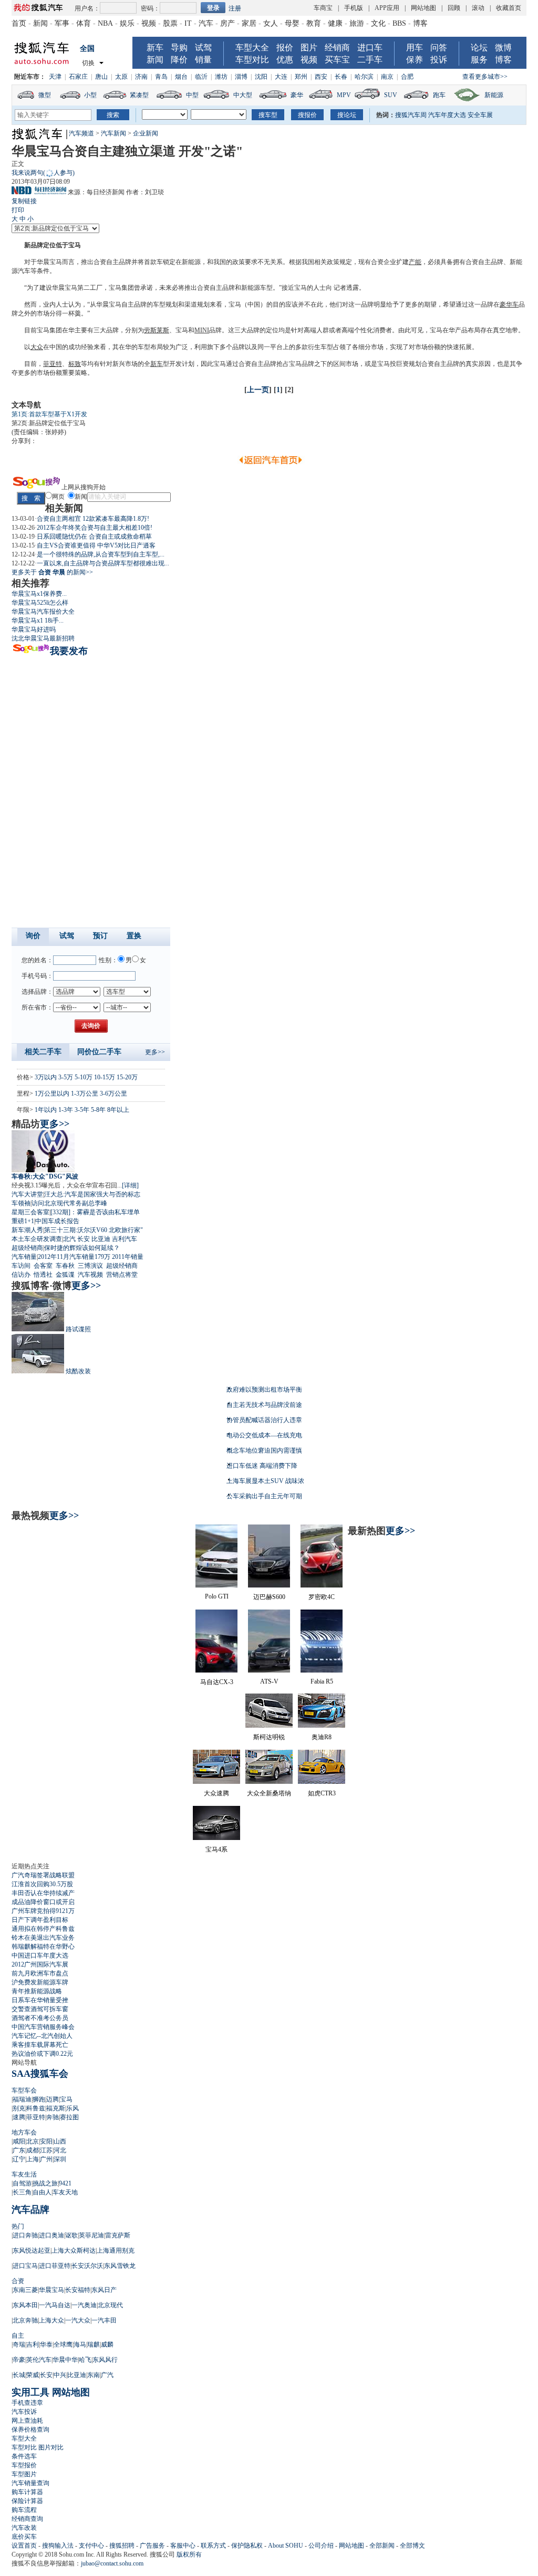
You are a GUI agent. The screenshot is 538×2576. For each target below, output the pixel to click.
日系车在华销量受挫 (40, 2000)
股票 (170, 23)
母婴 (292, 23)
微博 (503, 48)
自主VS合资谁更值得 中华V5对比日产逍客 (96, 545)
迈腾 (53, 2099)
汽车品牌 (30, 2210)
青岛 (161, 77)
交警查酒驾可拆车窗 (40, 2009)
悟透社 (43, 1275)
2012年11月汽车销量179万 (74, 1257)
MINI (202, 330)
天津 (55, 77)
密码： (150, 8)
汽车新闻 (113, 133)
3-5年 (82, 1110)
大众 (37, 347)
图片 (309, 48)
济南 (141, 77)
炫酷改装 (78, 1371)
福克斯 (56, 2108)
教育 (314, 23)
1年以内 (46, 1110)
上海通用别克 (116, 2251)
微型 (45, 95)
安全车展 (480, 115)
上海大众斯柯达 (74, 2251)
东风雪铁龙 (120, 2266)
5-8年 (98, 1110)
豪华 (297, 95)
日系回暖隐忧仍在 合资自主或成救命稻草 (94, 537)
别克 (19, 2108)
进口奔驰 (25, 2235)
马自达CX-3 (217, 1682)
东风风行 (105, 2360)
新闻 (40, 23)
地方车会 (24, 2132)
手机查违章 (27, 2403)
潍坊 (221, 77)
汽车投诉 (24, 2412)
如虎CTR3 (322, 1793)
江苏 (46, 2150)
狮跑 (39, 2099)
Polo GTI (217, 1596)
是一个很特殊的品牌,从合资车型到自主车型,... (101, 554)
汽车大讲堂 (27, 1194)
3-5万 (66, 1077)
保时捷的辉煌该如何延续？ (82, 1248)
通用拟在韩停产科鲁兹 (43, 1929)
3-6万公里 (113, 1094)
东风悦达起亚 (32, 2251)
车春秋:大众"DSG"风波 (45, 1176)
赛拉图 (69, 2117)
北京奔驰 (25, 2320)
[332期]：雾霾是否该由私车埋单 (95, 1212)
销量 (203, 60)
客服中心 (183, 2546)
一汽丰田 (104, 2320)
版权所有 (189, 2554)
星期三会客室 (30, 1212)
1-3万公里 (85, 1094)
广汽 (107, 2375)
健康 (335, 23)
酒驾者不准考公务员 (40, 2018)
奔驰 (53, 2117)
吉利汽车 (125, 1239)
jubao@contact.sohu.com (112, 2563)
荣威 (33, 2375)
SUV (391, 95)
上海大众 (51, 2320)
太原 (121, 77)
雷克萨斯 (118, 2235)
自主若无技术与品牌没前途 (264, 1405)
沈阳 (261, 77)
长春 (341, 77)
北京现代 (110, 2305)
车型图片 (24, 2474)
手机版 (354, 8)
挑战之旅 (45, 2183)
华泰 (46, 2344)
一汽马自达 (55, 2305)
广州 (46, 2159)
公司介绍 (321, 2546)
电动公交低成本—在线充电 (264, 1435)
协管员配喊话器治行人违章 (264, 1420)
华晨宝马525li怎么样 (40, 603)
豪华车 (509, 304)
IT (188, 23)
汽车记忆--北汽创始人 (42, 2036)
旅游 (357, 23)
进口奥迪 (51, 2235)
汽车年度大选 (447, 115)
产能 (415, 262)
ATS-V (269, 1681)
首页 (19, 23)
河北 (60, 2150)
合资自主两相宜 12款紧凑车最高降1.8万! (93, 519)
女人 (271, 23)
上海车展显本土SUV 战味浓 (265, 1481)
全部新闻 (382, 2546)
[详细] (130, 1185)
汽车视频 (90, 1275)
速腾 (19, 2117)
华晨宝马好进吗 (34, 629)
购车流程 (24, 2510)
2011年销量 (128, 1257)
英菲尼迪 (91, 2235)
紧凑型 (139, 95)
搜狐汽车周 (411, 115)
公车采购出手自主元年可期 (264, 1496)
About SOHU (286, 2546)
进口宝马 (25, 2266)
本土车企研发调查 (37, 1239)
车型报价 (24, 2465)
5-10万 (84, 1077)
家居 (249, 23)
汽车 (206, 23)
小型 (90, 95)
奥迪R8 (322, 1737)
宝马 (75, 245)
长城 (19, 2375)
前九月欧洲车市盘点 (40, 1973)
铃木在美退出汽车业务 (43, 1938)
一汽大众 (78, 2320)
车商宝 (323, 8)
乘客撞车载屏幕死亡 (40, 2045)
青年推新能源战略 (37, 1991)
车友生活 (24, 2174)
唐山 (101, 77)
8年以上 (118, 1110)
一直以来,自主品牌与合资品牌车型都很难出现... (103, 563)
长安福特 (78, 2290)
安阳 (46, 2141)
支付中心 (91, 2546)
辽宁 (19, 2159)
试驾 (203, 48)
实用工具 (30, 2392)
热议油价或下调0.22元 (42, 2054)
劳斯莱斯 (157, 330)
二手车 (370, 60)
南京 (387, 77)
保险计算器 (27, 2501)
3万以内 (46, 1077)
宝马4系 (216, 1849)
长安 (84, 1239)
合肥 (407, 77)
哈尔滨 (364, 77)
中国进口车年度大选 (40, 1955)
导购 (179, 48)
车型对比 (252, 60)
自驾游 (22, 2183)
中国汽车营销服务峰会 (43, 2027)
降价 (179, 60)
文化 (378, 23)
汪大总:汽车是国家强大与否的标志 (92, 1194)
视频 (149, 23)
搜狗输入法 (58, 2546)
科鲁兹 (36, 2108)
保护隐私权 (247, 2546)
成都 (33, 2150)
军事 (62, 23)
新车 (155, 48)
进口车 (370, 48)
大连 (281, 77)
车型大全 (252, 48)
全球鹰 (63, 2344)
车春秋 (65, 1266)
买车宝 (337, 60)
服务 (479, 60)
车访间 (21, 1266)
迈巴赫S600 (269, 1597)
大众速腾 (216, 1793)
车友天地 (65, 2192)
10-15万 (105, 1077)
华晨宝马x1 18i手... (38, 621)
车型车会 (24, 2090)
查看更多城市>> (485, 77)
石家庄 (78, 77)
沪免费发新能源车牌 (40, 1982)
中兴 (60, 2375)
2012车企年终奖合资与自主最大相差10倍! (95, 528)
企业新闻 (146, 133)
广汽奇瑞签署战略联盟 (43, 1875)
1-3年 (66, 1110)
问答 (439, 48)
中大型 (243, 95)
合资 (18, 2281)
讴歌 (71, 2235)
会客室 (43, 1266)
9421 (65, 2183)
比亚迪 (101, 1239)
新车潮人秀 (27, 1230)
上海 (33, 2159)
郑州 (301, 77)
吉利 (33, 2344)
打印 (18, 210)
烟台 (181, 77)
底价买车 (24, 2537)
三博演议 (90, 1266)
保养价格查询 (30, 2430)
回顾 (454, 8)
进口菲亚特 (55, 2266)
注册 (235, 8)
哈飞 (85, 2360)
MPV (344, 95)
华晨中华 (65, 2360)
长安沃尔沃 (87, 2266)
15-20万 (127, 1077)
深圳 (60, 2159)
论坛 (479, 48)
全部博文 (412, 2546)
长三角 (22, 2192)
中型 (192, 95)
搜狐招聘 (122, 2546)
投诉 (439, 60)
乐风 (73, 2108)
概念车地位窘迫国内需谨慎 (264, 1450)
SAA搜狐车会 (40, 2074)
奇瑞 (19, 2344)
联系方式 (213, 2546)
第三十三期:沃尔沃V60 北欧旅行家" (94, 1230)
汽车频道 (81, 133)
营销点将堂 (122, 1275)
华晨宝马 (49, 262)
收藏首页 (509, 8)
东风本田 (25, 2305)
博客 (420, 23)
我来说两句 (43, 173)
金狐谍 (65, 1275)
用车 (415, 48)
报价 (285, 48)
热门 (18, 2226)
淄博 (241, 77)
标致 (75, 364)
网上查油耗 (27, 2421)
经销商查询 (27, 2519)
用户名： (87, 8)
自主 (18, 2336)
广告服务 (152, 2546)
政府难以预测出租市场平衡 (264, 1390)
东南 (94, 2375)
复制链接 (24, 201)
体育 (84, 23)
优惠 (285, 60)
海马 (80, 2344)
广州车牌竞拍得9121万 (43, 1911)
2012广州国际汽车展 (40, 1964)
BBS (399, 23)
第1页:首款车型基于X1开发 (49, 414)
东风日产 (104, 2290)
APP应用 (387, 8)
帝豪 (19, 2360)
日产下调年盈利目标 (40, 1920)
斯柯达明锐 (269, 1737)
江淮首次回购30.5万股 (42, 1884)
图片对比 (51, 2447)
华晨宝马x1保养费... (39, 594)
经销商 (337, 48)
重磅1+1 (23, 1221)
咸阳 (19, 2141)
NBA (105, 23)
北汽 (69, 1239)
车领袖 (21, 1203)
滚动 (478, 8)
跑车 (439, 95)
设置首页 (24, 2546)
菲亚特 (53, 364)
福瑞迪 (22, 2099)
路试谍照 (78, 1329)
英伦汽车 (39, 2360)
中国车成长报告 (57, 1221)
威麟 (107, 2344)
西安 (321, 77)
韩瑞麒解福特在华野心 (43, 1947)
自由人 (42, 2192)
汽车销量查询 (30, 2483)
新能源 (494, 95)
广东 (19, 2150)
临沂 (201, 77)
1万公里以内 (52, 1094)
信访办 (21, 1275)
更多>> (155, 1052)
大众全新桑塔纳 (269, 1793)
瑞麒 (94, 2344)
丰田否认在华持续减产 (43, 1893)
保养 (415, 60)
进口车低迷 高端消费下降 (262, 1466)
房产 (227, 23)
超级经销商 (27, 1248)
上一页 (258, 390)
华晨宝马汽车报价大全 (43, 612)
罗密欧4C (322, 1597)
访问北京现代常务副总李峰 (69, 1203)
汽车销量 (24, 1257)
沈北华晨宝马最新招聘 (43, 638)
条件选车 (24, 2456)
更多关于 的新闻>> (52, 572)
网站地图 (423, 8)
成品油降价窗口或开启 (43, 1902)
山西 (60, 2141)
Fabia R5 (322, 1681)
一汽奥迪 (84, 2305)
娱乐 (127, 23)
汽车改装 (24, 2528)
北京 (33, 2141)
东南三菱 (25, 2290)
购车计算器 (27, 2492)
